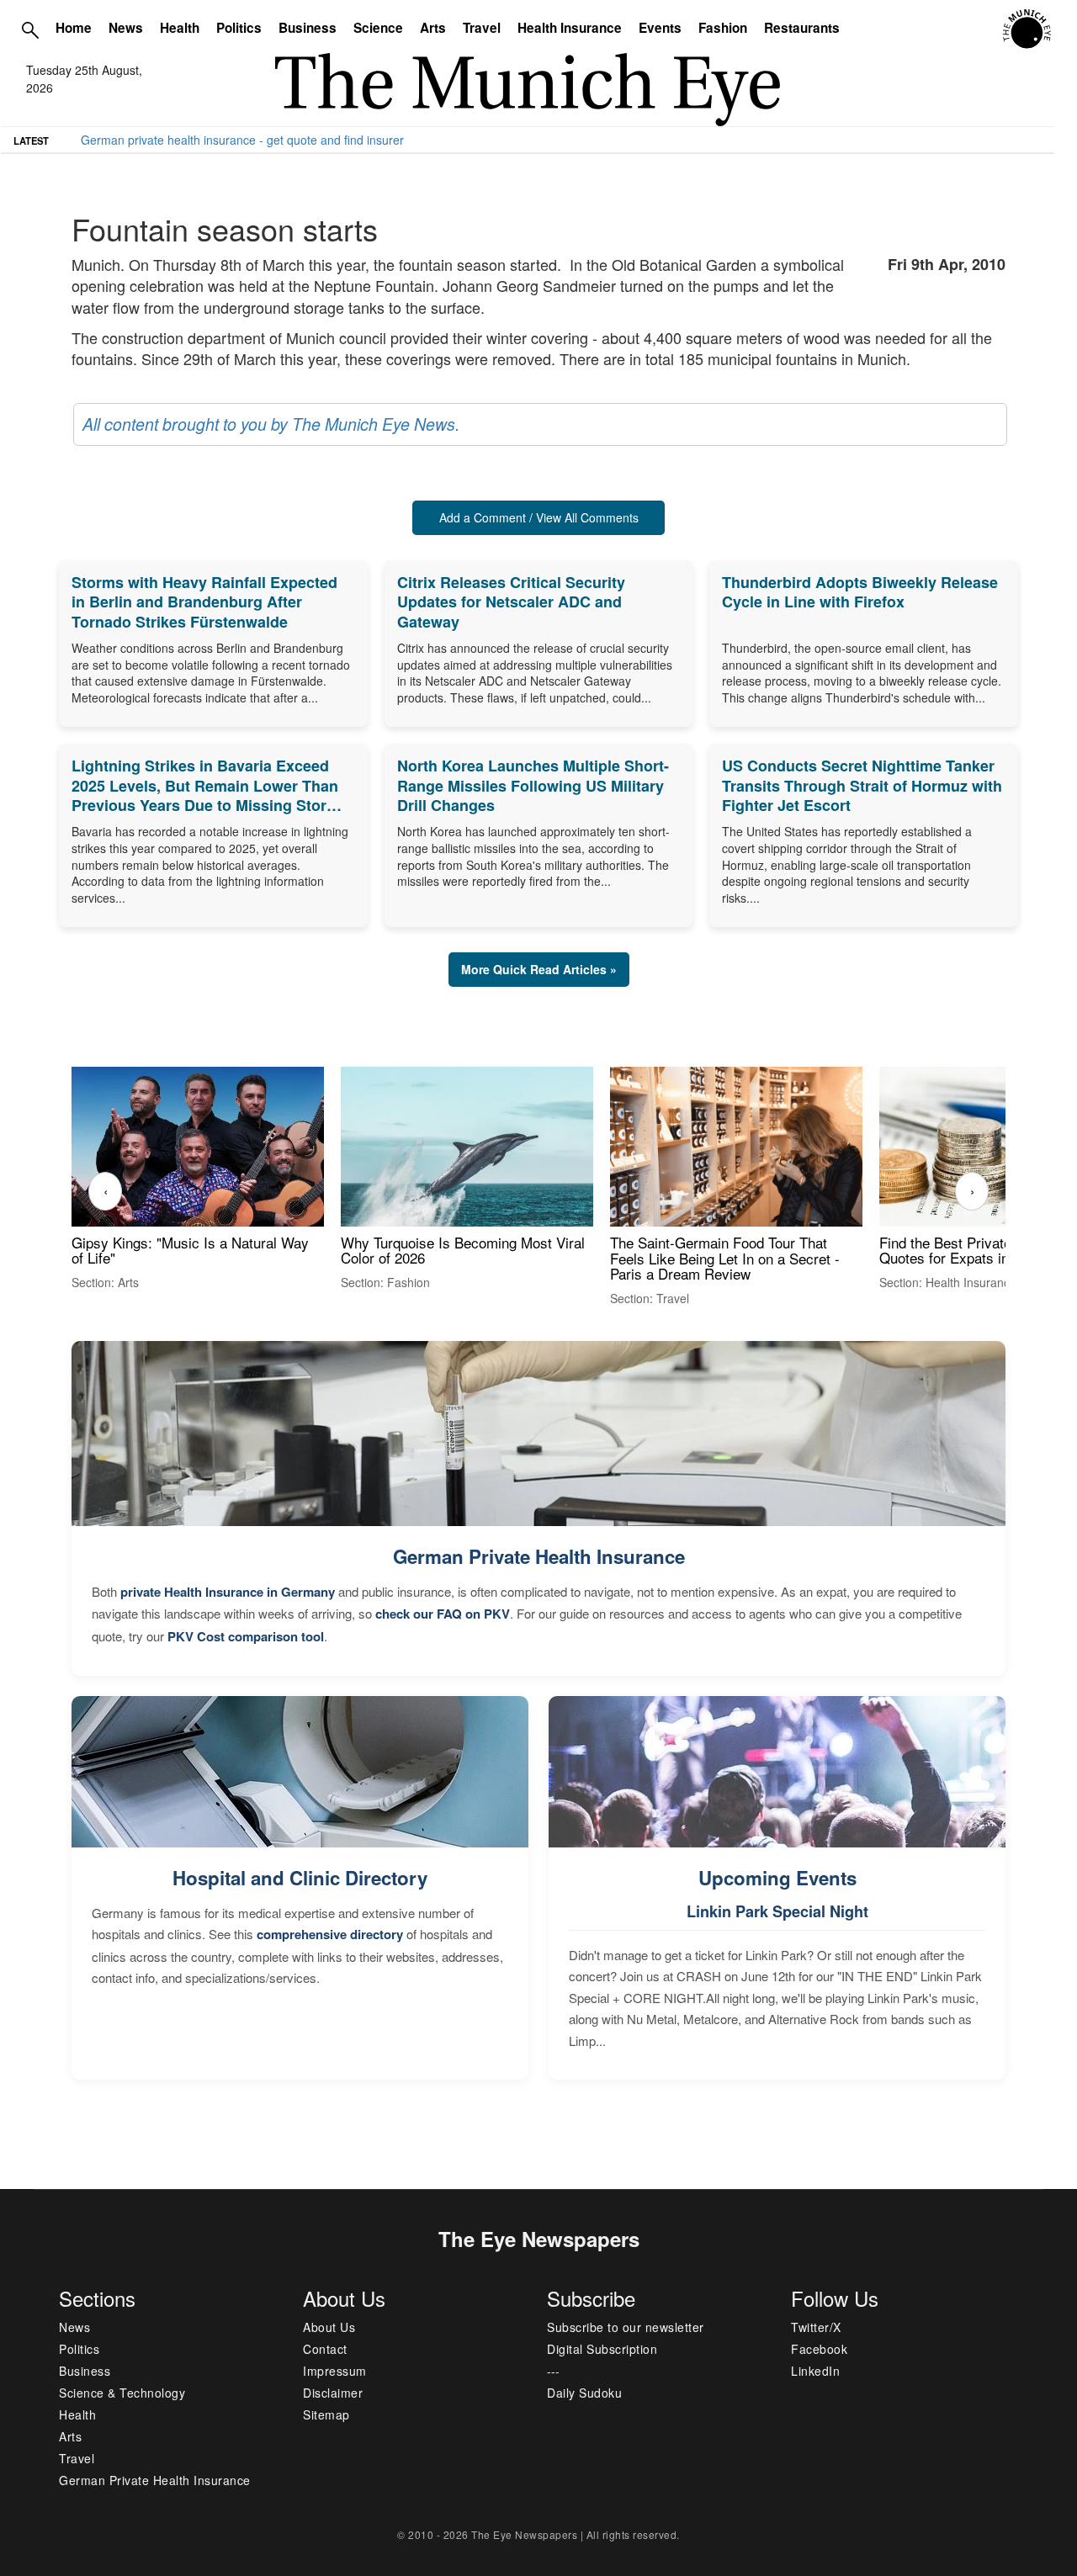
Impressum (335, 2371)
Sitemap (326, 2414)
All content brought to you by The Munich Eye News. (271, 424)
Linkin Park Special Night (777, 1911)
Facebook (819, 2349)
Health (180, 28)
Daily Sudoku (584, 2393)
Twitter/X (816, 2327)
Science (378, 28)
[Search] (30, 29)
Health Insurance (570, 28)
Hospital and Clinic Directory (300, 1878)
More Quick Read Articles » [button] (539, 969)
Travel (482, 28)
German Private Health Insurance (539, 1556)
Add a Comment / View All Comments (539, 517)
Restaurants (802, 28)
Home (74, 28)
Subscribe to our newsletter (626, 2327)
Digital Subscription (602, 2349)
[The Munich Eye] (1028, 29)
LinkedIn (815, 2371)
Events (660, 28)
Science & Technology (122, 2393)
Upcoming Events (777, 1878)
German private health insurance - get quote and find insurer (242, 140)
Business (308, 28)
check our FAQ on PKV (443, 1614)
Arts (433, 28)
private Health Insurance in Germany (228, 1592)
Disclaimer (333, 2393)
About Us (329, 2327)
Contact (325, 2349)
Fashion (723, 28)
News (126, 28)
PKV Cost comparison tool (246, 1636)
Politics (239, 28)
